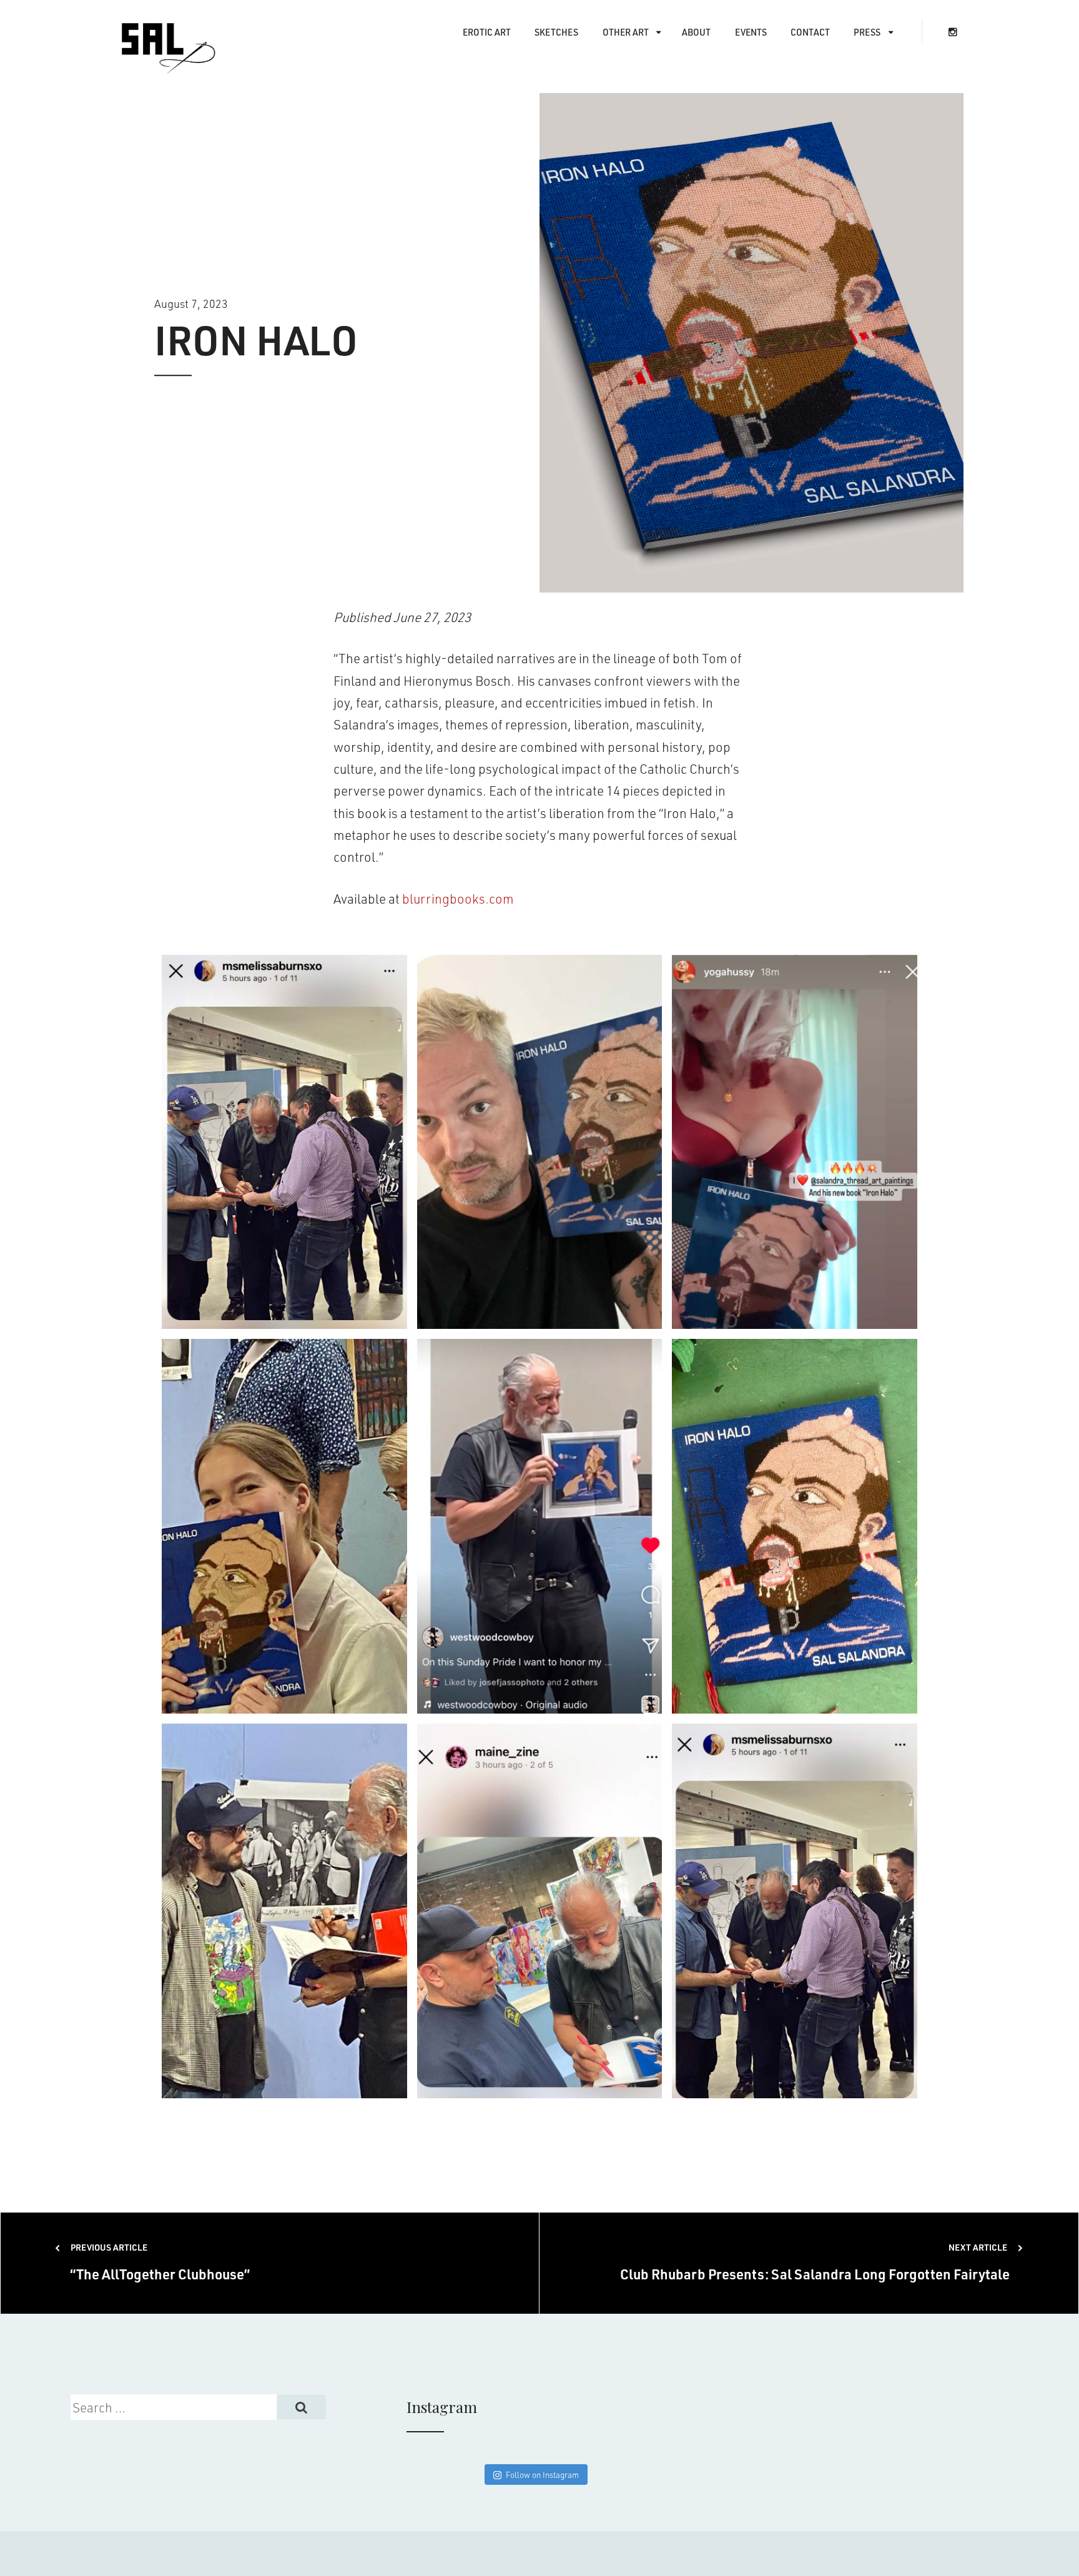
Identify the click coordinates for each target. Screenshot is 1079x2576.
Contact (810, 32)
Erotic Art (487, 32)
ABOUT (696, 32)
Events (751, 32)
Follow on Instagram (542, 2475)
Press (867, 32)
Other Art (626, 32)
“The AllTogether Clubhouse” (160, 2262)
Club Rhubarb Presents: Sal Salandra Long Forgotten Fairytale (815, 2262)
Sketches (556, 32)
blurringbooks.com (458, 898)
